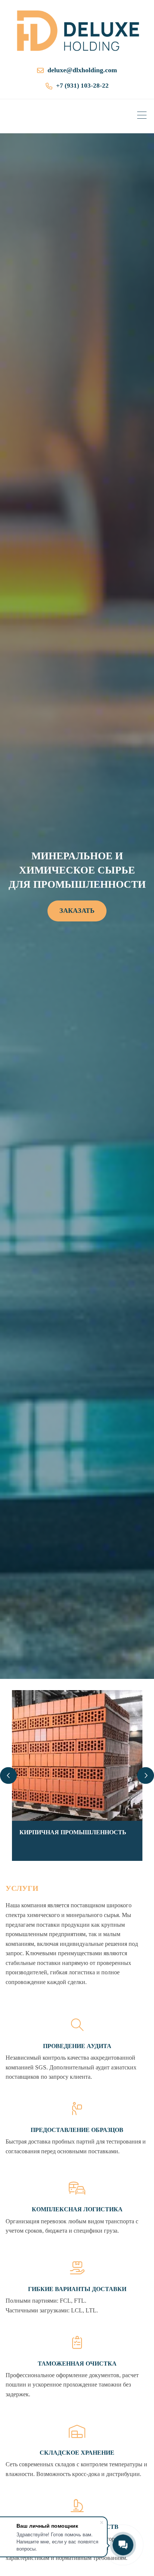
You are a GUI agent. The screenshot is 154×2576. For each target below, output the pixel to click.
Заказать (77, 911)
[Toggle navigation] (144, 116)
